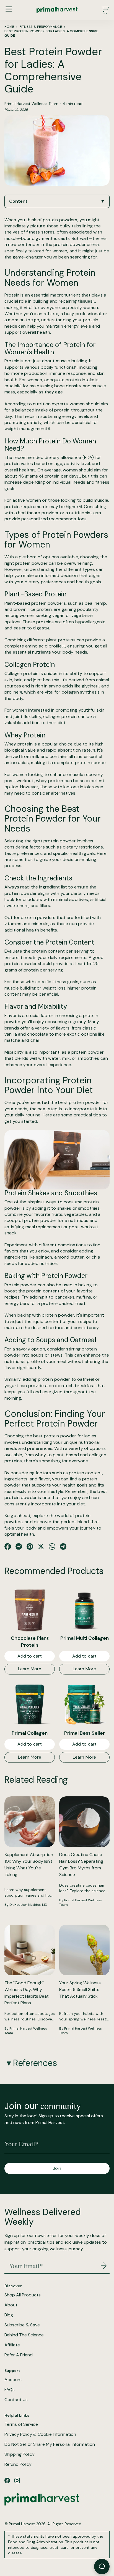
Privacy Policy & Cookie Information (40, 2434)
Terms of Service (21, 2424)
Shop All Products (23, 2295)
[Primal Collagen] (30, 1704)
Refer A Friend (19, 2355)
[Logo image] (57, 10)
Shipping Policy (20, 2454)
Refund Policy (18, 2464)
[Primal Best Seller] (84, 1704)
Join (57, 2168)
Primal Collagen (30, 1733)
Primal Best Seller (85, 1733)
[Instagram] (17, 2480)
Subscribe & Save (22, 2325)
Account (13, 2380)
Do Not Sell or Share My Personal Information (50, 2444)
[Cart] (105, 10)
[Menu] (9, 9)
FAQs (10, 2390)
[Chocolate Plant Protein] (30, 1610)
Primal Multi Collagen (85, 1638)
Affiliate (12, 2345)
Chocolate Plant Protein (30, 1642)
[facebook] (7, 2480)
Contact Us (16, 2400)
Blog (9, 2315)
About (11, 2305)
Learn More (30, 1669)
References (35, 2063)
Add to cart (30, 1656)
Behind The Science (24, 2335)
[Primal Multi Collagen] (84, 1610)
